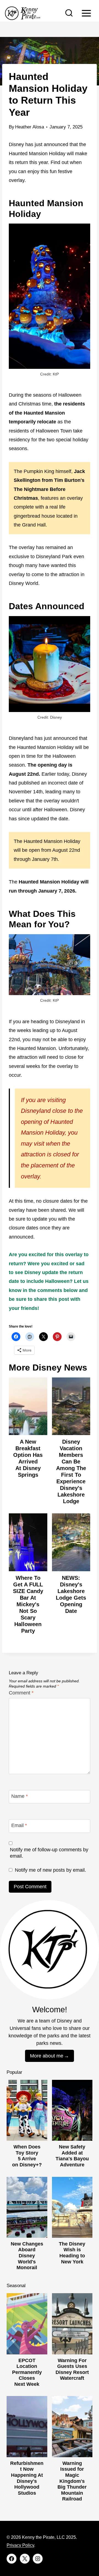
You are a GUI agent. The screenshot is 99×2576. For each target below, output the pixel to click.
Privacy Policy (20, 2545)
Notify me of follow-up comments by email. (49, 1853)
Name (20, 1796)
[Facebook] (12, 2559)
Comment (21, 1693)
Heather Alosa (30, 127)
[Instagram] (38, 2559)
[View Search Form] (69, 13)
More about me (47, 2056)
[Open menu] (86, 13)
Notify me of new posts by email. (50, 1870)
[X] (25, 2559)
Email (19, 1826)
